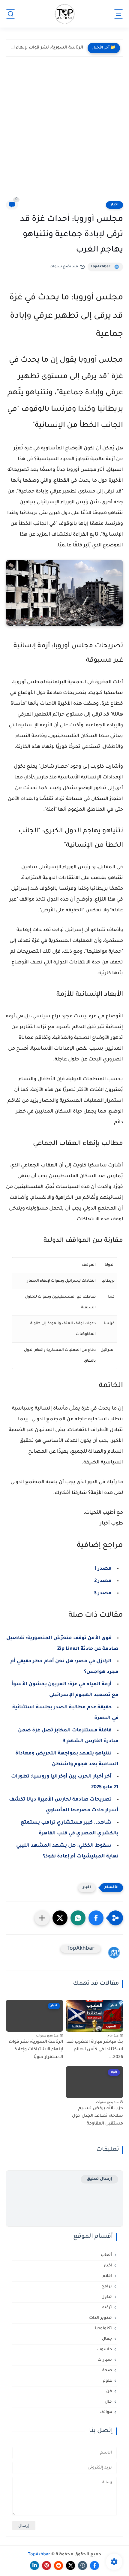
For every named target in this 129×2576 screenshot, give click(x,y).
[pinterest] (46, 2566)
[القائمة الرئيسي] (118, 14)
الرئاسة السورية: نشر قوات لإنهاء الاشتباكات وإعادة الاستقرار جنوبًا (36, 2050)
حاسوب (105, 2350)
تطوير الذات (100, 2318)
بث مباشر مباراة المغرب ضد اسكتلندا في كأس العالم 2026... (95, 2050)
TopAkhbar (100, 267)
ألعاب (106, 2255)
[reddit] (58, 2566)
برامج (107, 2287)
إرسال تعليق (99, 2179)
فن (109, 2391)
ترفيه (107, 2308)
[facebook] (94, 2566)
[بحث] (10, 14)
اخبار (114, 205)
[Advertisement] (64, 133)
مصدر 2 (103, 1581)
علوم (107, 2381)
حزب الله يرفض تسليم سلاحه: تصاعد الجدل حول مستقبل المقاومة (46, 48)
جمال (107, 2339)
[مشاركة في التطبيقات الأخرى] (42, 1918)
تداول (107, 2297)
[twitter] (70, 2566)
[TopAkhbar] (65, 14)
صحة (107, 2370)
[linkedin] (34, 2566)
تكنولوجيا (103, 2329)
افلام (107, 2276)
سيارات (105, 2360)
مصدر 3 (103, 1593)
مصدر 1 (103, 1569)
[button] (96, 1918)
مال (108, 2402)
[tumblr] (82, 2566)
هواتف (106, 2412)
